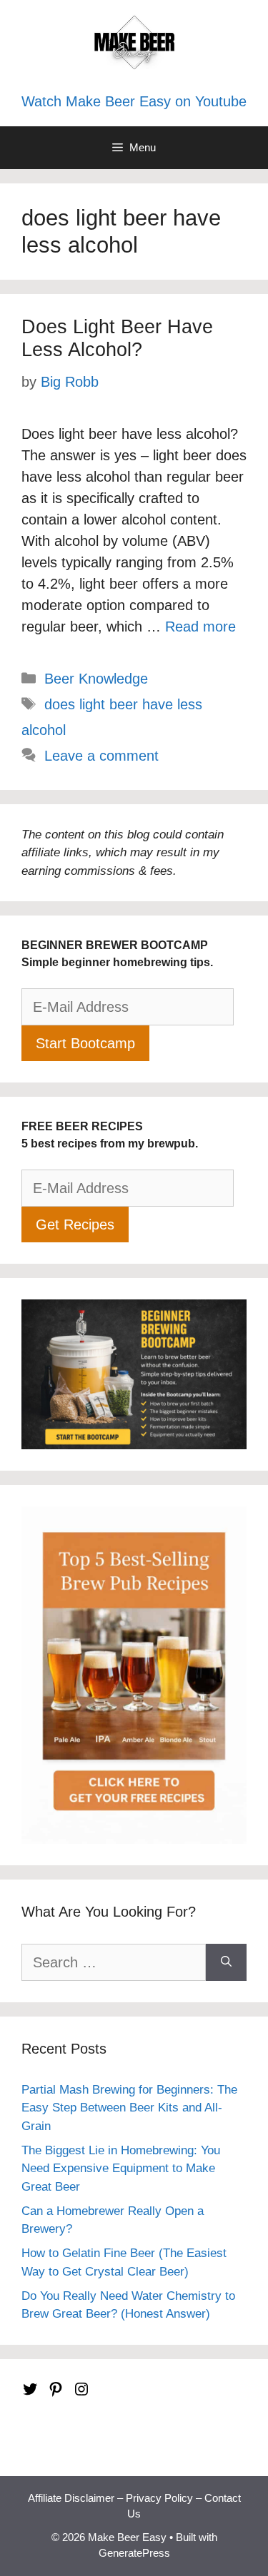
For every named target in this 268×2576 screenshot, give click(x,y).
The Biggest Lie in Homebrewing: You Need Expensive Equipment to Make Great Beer (121, 2169)
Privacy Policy (159, 2498)
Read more (200, 627)
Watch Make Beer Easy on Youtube (134, 101)
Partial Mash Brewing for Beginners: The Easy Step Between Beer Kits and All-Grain (129, 2108)
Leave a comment (101, 756)
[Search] (226, 1962)
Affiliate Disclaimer (71, 2498)
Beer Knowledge (96, 679)
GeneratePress (134, 2553)
